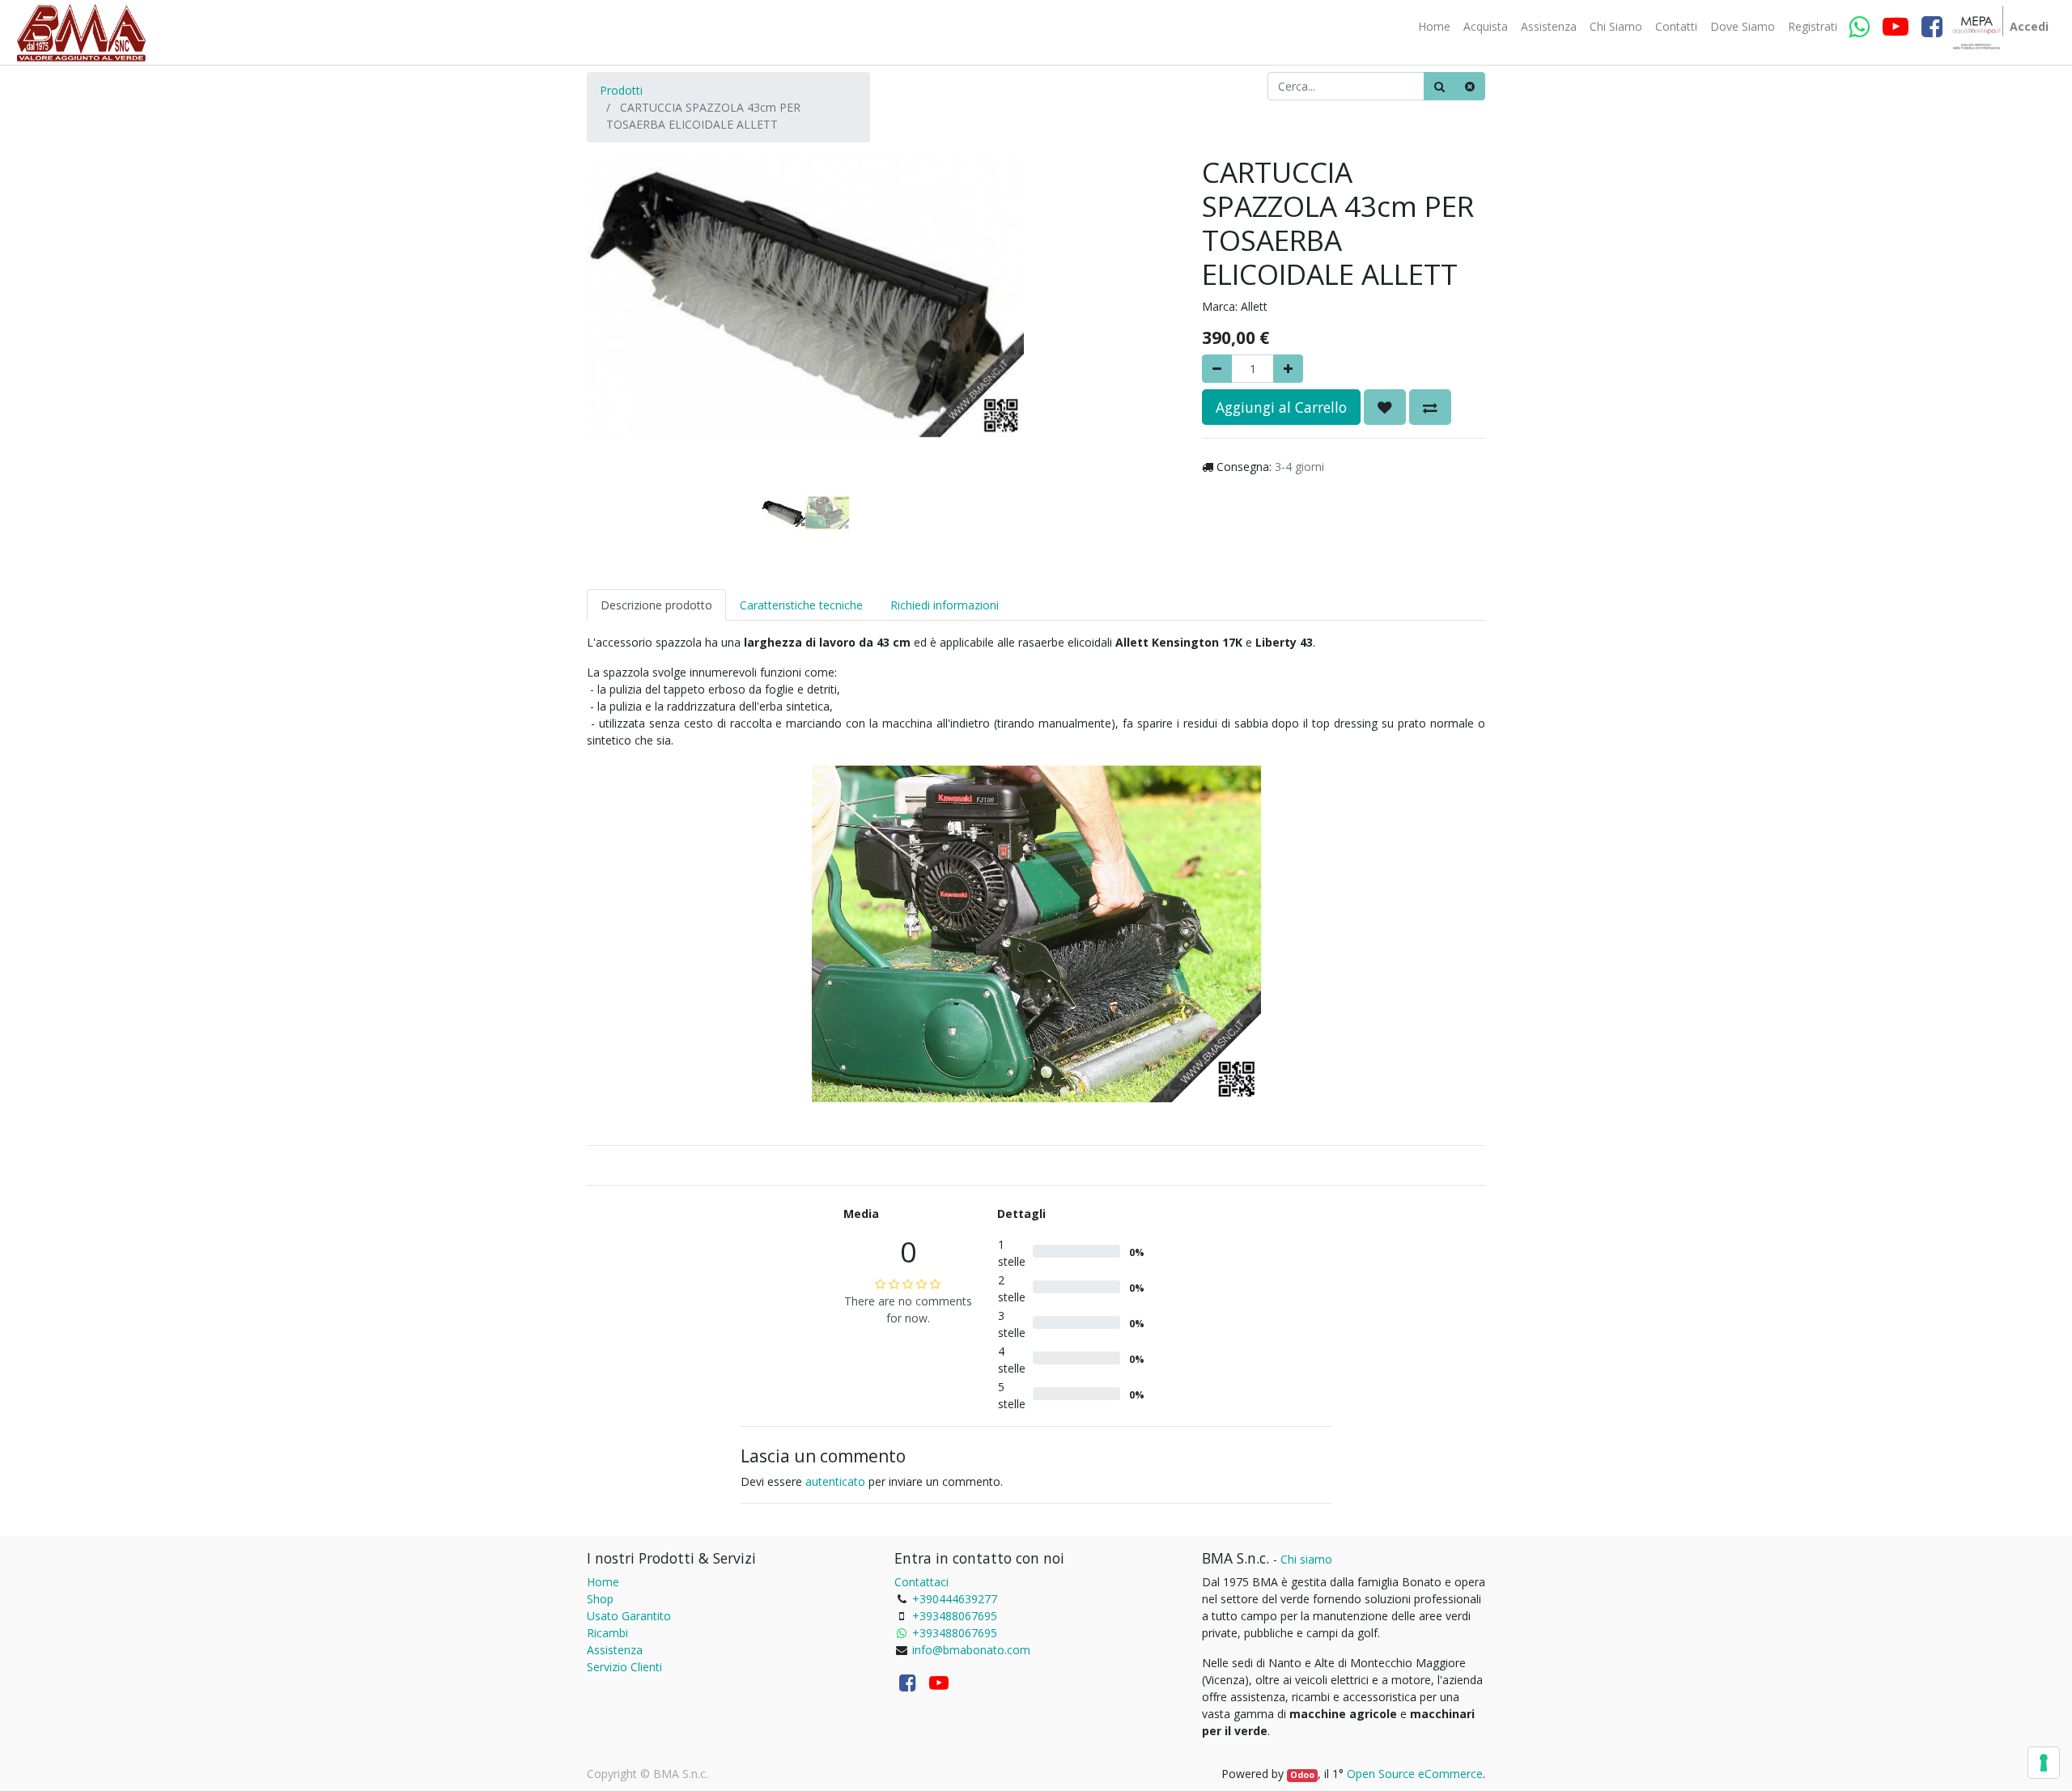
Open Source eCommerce (1415, 1774)
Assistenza (615, 1650)
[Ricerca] (1439, 86)
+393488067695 (955, 1616)
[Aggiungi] (1288, 369)
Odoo (1302, 1775)
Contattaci (921, 1582)
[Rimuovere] (1217, 369)
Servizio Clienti (624, 1667)
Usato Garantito (629, 1616)
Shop (600, 1599)
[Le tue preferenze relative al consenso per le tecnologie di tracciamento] (2044, 1763)
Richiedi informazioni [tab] (945, 605)
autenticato (835, 1481)
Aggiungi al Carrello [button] (1281, 407)
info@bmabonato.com (971, 1650)
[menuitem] (1434, 27)
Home (603, 1582)
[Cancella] (1470, 86)
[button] (620, 317)
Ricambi (607, 1633)
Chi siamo (1306, 1559)
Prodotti (621, 90)
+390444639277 (955, 1599)
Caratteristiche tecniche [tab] (801, 605)
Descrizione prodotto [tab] (656, 605)
